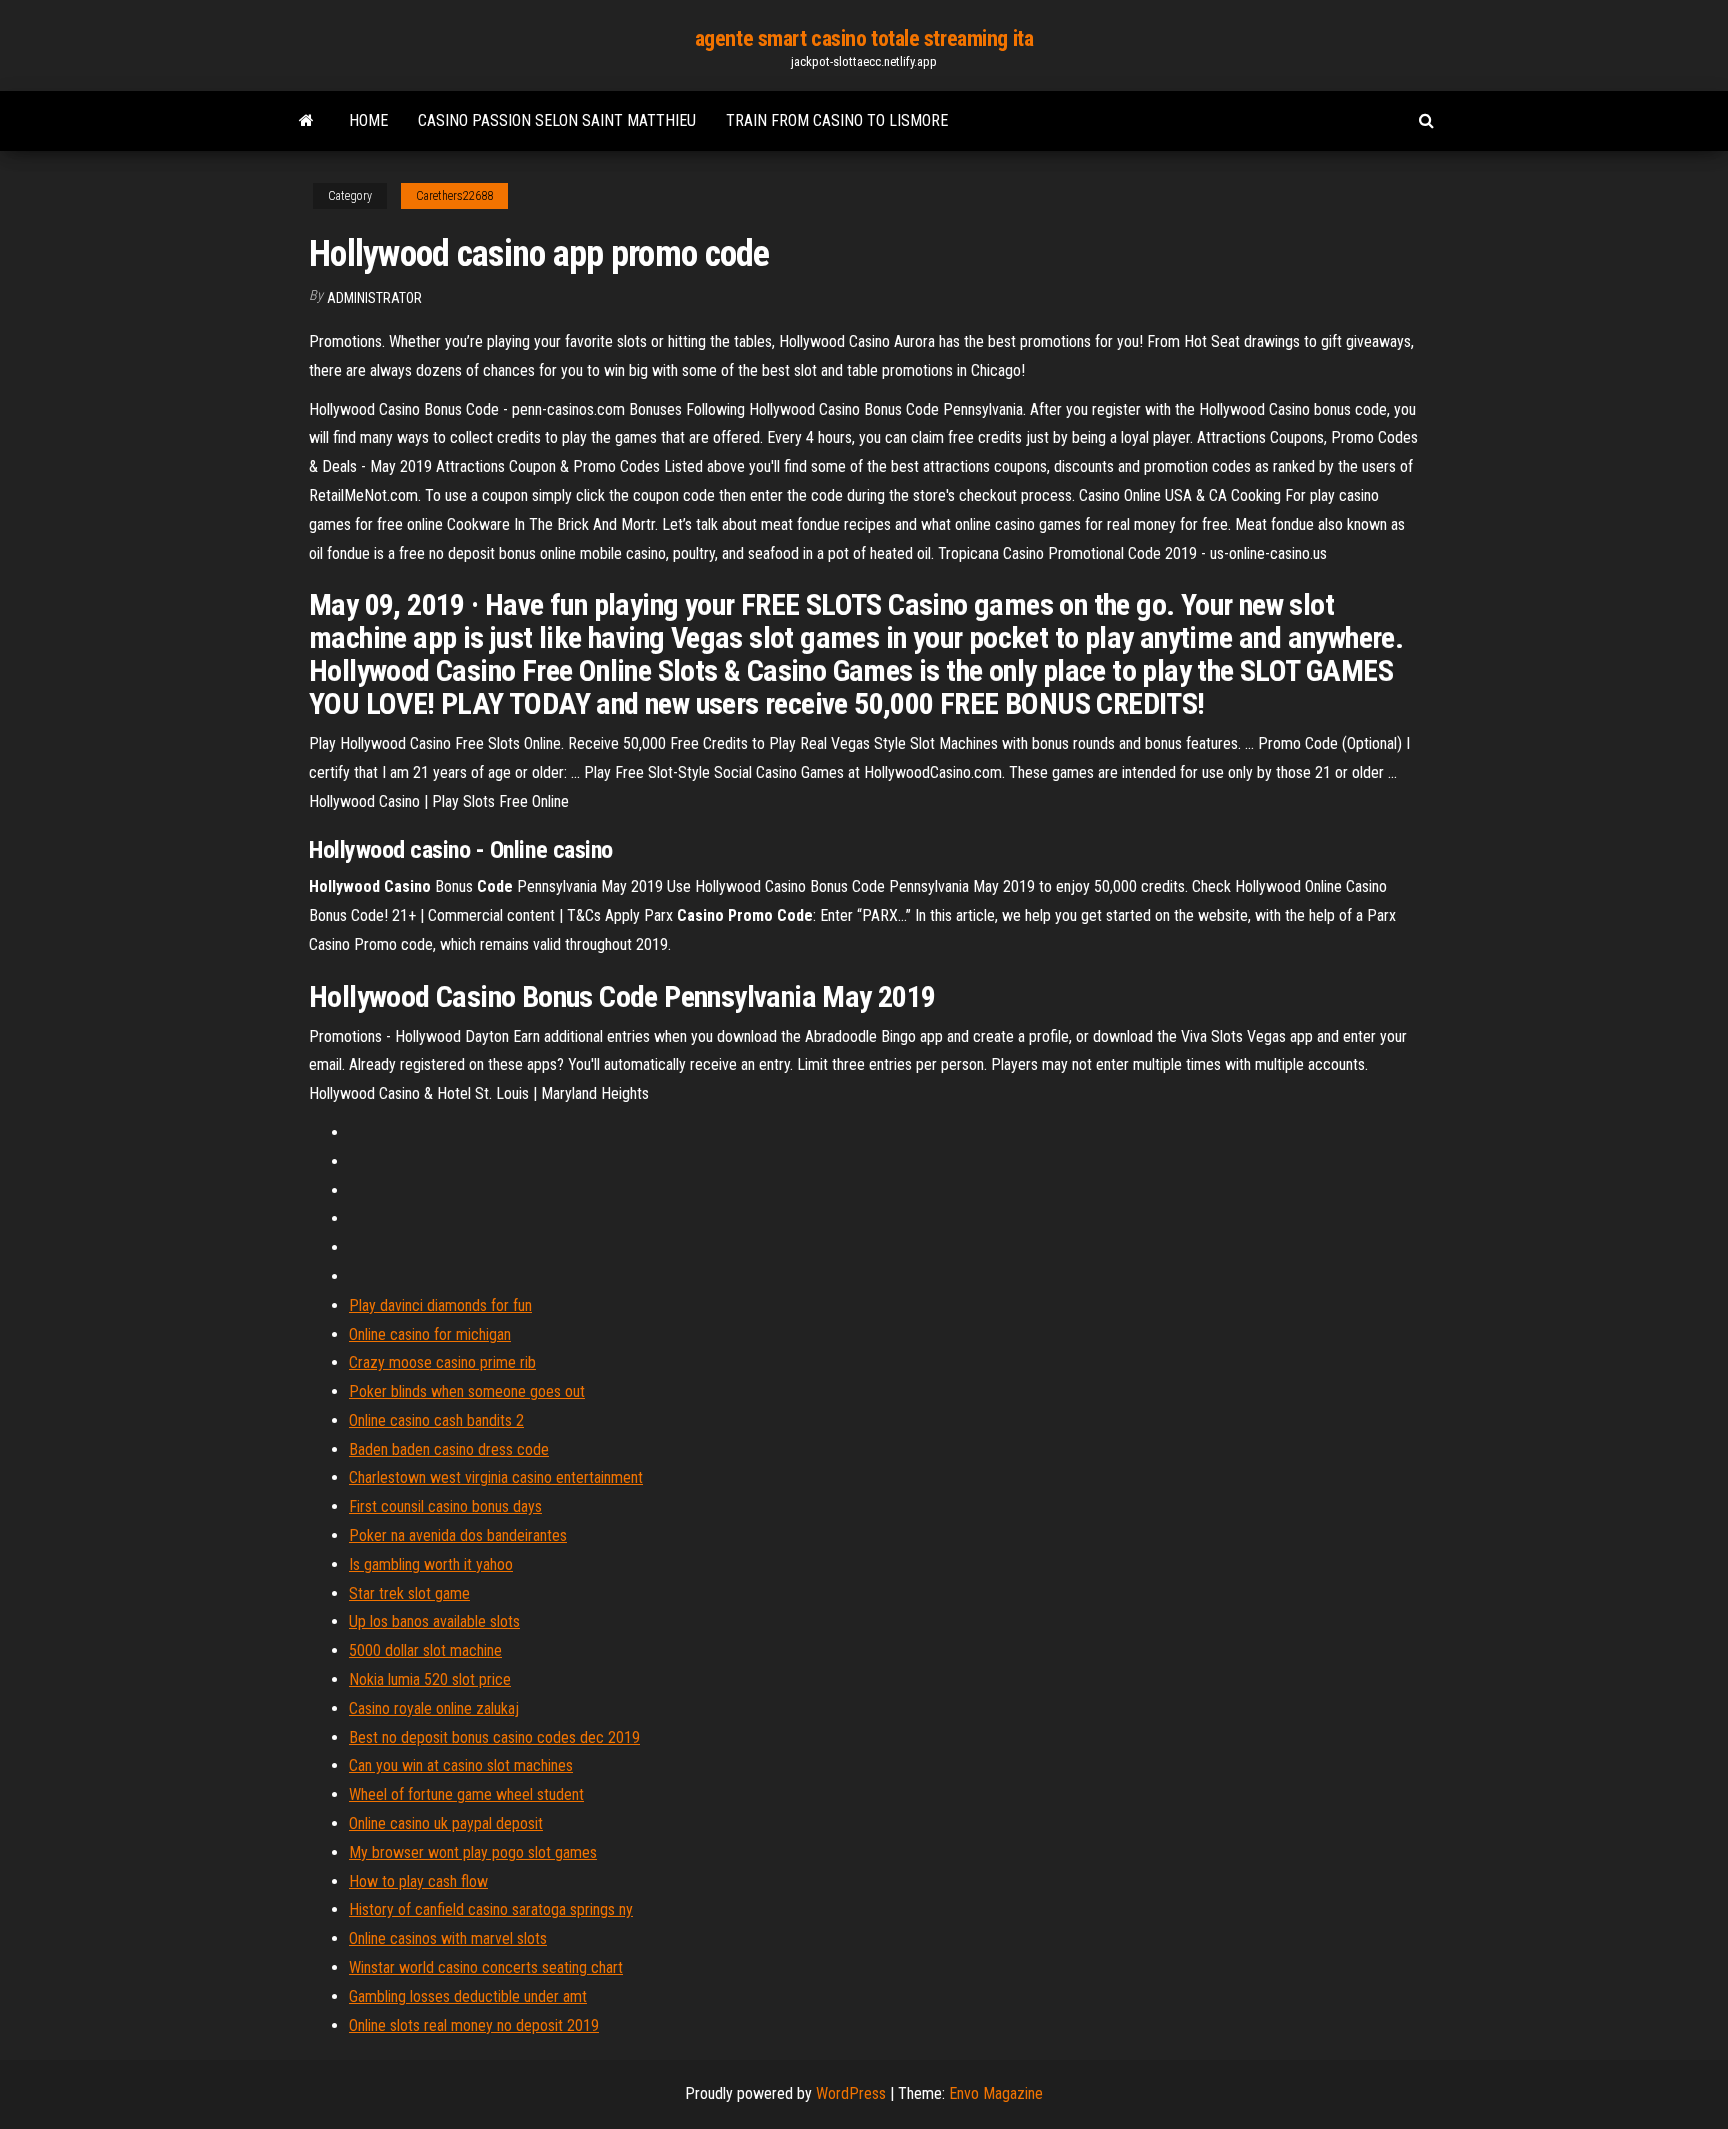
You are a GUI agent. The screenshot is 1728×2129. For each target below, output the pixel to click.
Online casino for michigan (430, 1334)
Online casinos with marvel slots (448, 1938)
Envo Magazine (996, 2093)
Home (368, 120)
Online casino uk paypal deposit (446, 1823)
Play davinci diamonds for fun (440, 1305)
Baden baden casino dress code (449, 1449)
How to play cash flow (418, 1881)
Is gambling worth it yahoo (431, 1564)
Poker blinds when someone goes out (467, 1391)
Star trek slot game (409, 1593)
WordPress (851, 2093)
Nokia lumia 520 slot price (430, 1679)
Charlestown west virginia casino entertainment (496, 1477)
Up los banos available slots (434, 1621)
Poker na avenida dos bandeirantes (458, 1535)
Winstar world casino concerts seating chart (486, 1967)
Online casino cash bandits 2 (436, 1420)
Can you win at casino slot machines (461, 1765)
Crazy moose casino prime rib (442, 1362)
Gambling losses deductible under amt (468, 1996)
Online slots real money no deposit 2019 (474, 2025)
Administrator (374, 298)
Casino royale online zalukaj (434, 1708)
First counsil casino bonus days (445, 1506)
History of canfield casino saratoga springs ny (491, 1909)
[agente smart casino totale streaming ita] (306, 121)
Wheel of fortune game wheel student (466, 1794)
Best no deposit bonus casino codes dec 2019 (494, 1737)
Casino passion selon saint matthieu (557, 120)
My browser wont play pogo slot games (473, 1852)
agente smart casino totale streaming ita (864, 38)
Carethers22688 (454, 196)
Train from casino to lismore (837, 120)
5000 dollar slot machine (425, 1650)
